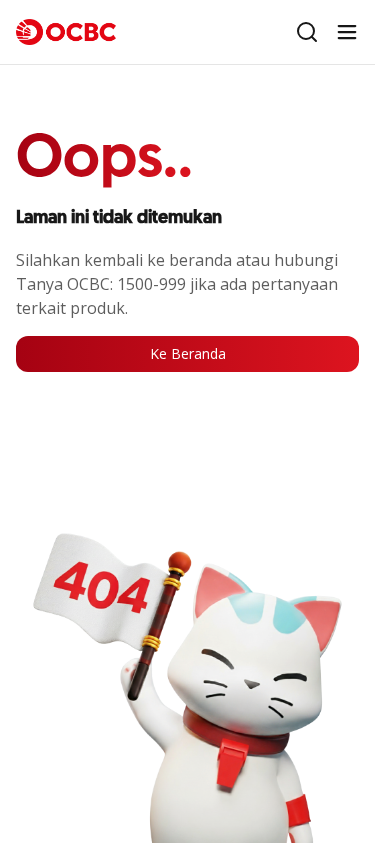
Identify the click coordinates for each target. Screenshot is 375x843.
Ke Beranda (188, 353)
